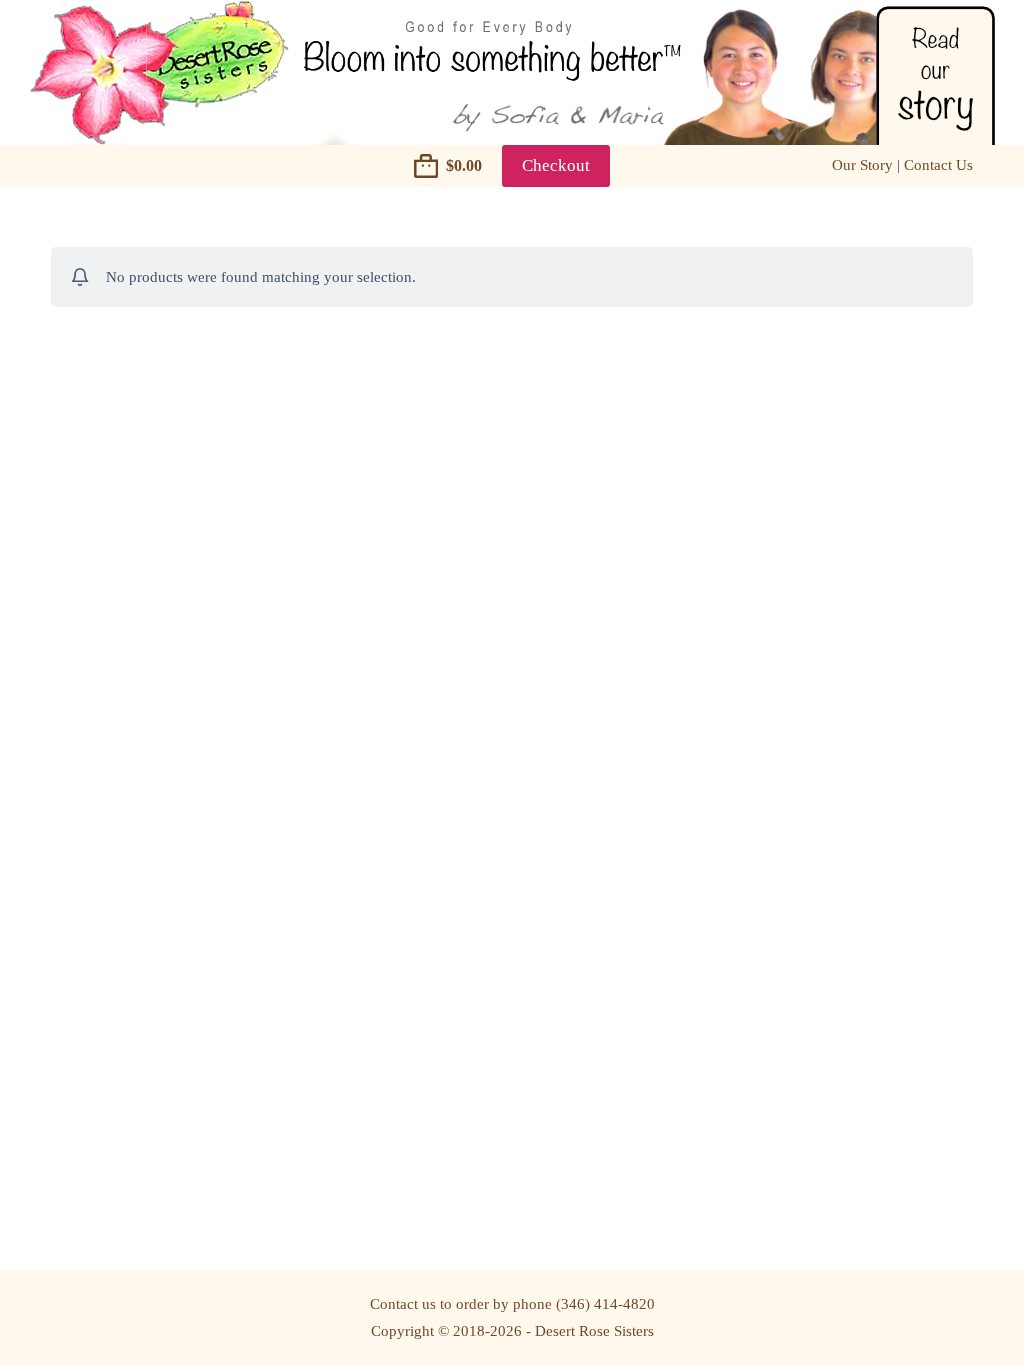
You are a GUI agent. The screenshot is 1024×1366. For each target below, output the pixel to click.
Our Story (862, 165)
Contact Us (938, 165)
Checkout (556, 165)
